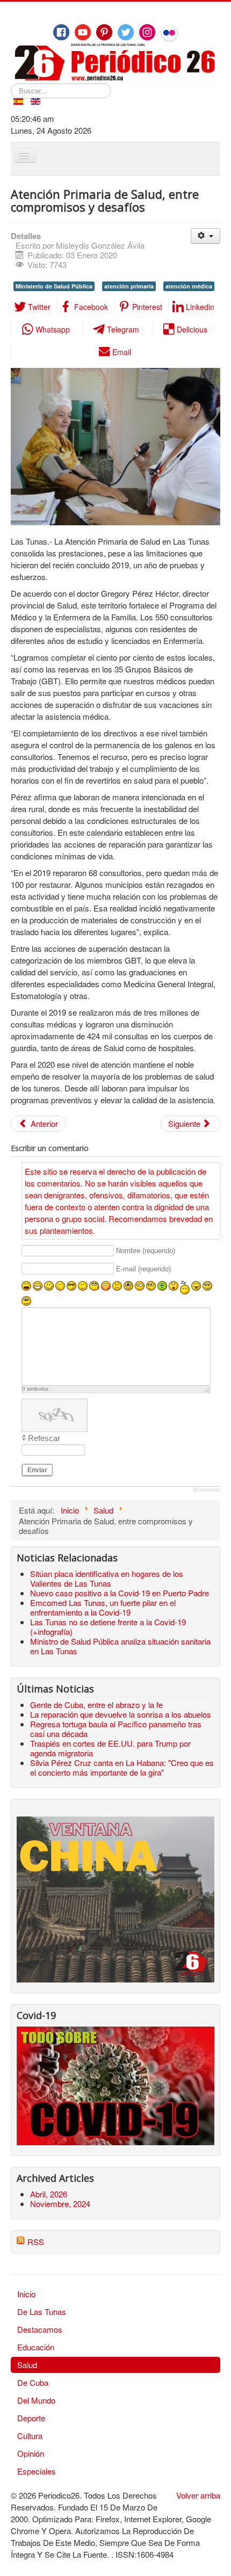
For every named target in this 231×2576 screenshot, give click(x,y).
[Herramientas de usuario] (205, 236)
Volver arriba (198, 2495)
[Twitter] (126, 32)
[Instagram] (147, 32)
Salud (27, 2365)
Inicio (26, 2294)
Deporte (31, 2418)
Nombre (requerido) (146, 1251)
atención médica (189, 286)
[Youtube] (83, 32)
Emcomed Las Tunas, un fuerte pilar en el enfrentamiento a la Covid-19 (103, 1607)
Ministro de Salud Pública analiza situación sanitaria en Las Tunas (120, 1646)
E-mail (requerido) (143, 1269)
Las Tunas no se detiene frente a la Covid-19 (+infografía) (108, 1627)
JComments (207, 1490)
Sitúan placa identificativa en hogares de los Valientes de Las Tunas (107, 1578)
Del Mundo (36, 2400)
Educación (36, 2347)
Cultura (30, 2436)
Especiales (37, 2471)
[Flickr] (169, 33)
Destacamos (40, 2329)
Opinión (31, 2453)
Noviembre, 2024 (60, 2204)
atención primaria (129, 286)
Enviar (37, 1470)
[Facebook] (61, 32)
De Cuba (33, 2382)
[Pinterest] (104, 32)
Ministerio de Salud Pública (54, 286)
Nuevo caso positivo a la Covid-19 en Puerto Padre (120, 1593)
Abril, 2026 (49, 2194)
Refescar (44, 1438)
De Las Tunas (42, 2311)
